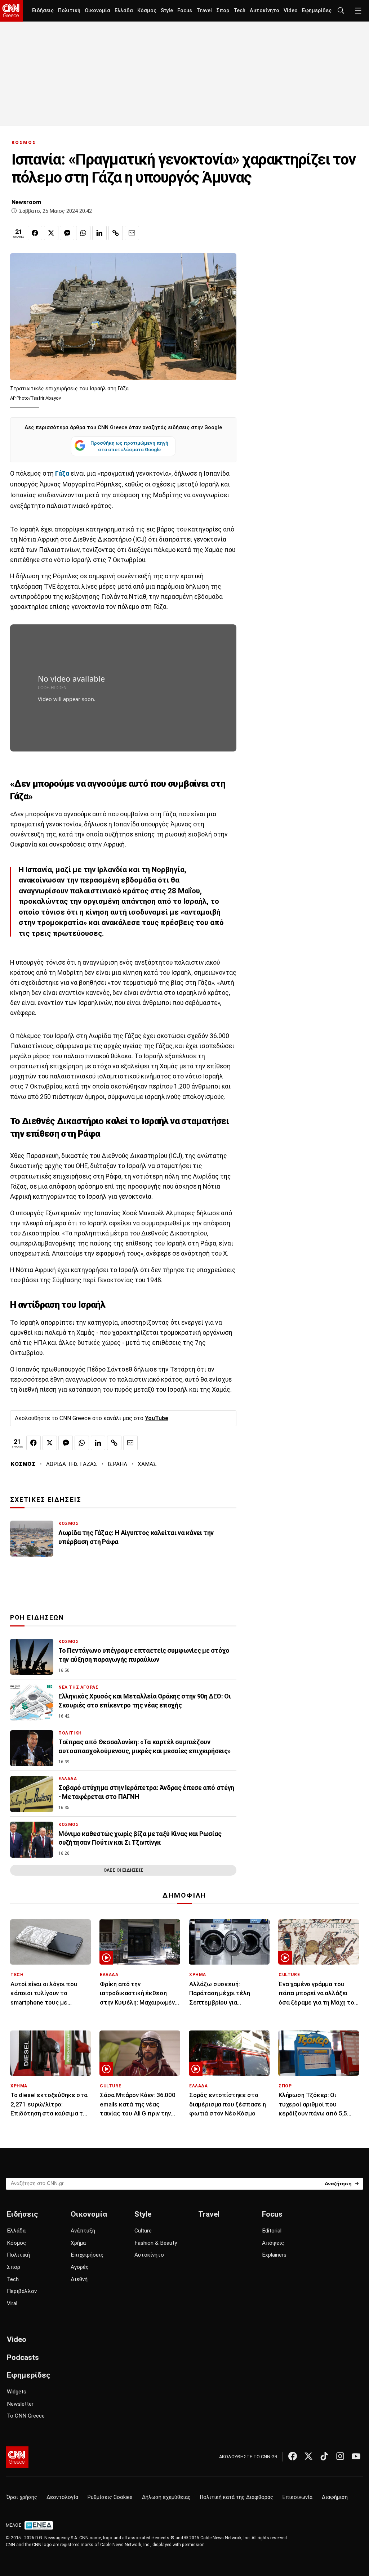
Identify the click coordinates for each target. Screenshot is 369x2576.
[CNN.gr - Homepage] (11, 11)
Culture (143, 2231)
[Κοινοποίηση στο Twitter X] (51, 233)
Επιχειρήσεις (87, 2255)
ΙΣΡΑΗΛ (117, 1464)
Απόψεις (273, 2243)
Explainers (274, 2255)
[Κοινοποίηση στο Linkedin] (99, 233)
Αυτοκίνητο (264, 11)
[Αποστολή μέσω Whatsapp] (83, 233)
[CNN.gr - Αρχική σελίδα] (17, 2457)
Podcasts (23, 2357)
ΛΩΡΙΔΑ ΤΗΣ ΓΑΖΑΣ (72, 1464)
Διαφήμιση (335, 2497)
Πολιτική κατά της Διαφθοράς (237, 2497)
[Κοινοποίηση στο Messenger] (67, 233)
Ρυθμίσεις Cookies (110, 2497)
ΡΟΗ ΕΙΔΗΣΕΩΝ (37, 1617)
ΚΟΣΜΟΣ (24, 142)
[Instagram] (340, 2456)
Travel (204, 11)
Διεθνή (79, 2279)
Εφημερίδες (317, 11)
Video (291, 11)
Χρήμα (78, 2243)
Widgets (17, 2392)
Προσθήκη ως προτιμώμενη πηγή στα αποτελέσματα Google (129, 446)
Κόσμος (147, 11)
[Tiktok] (324, 2456)
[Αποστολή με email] (132, 233)
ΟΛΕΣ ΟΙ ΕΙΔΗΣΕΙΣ (123, 1870)
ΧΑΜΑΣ (147, 1464)
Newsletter (20, 2404)
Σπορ (223, 11)
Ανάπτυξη (83, 2231)
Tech (239, 11)
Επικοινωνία (297, 2497)
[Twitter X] (308, 2456)
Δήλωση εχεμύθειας (166, 2497)
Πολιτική (69, 11)
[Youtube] (356, 2456)
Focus (185, 11)
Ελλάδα (124, 11)
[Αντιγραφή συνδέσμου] (116, 233)
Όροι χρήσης (22, 2497)
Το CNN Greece (26, 2416)
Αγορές (80, 2267)
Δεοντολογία (62, 2497)
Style (167, 11)
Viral (12, 2303)
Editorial (272, 2231)
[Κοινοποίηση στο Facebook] (35, 233)
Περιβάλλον (22, 2291)
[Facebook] (293, 2456)
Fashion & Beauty (156, 2243)
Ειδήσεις (43, 11)
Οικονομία (97, 11)
